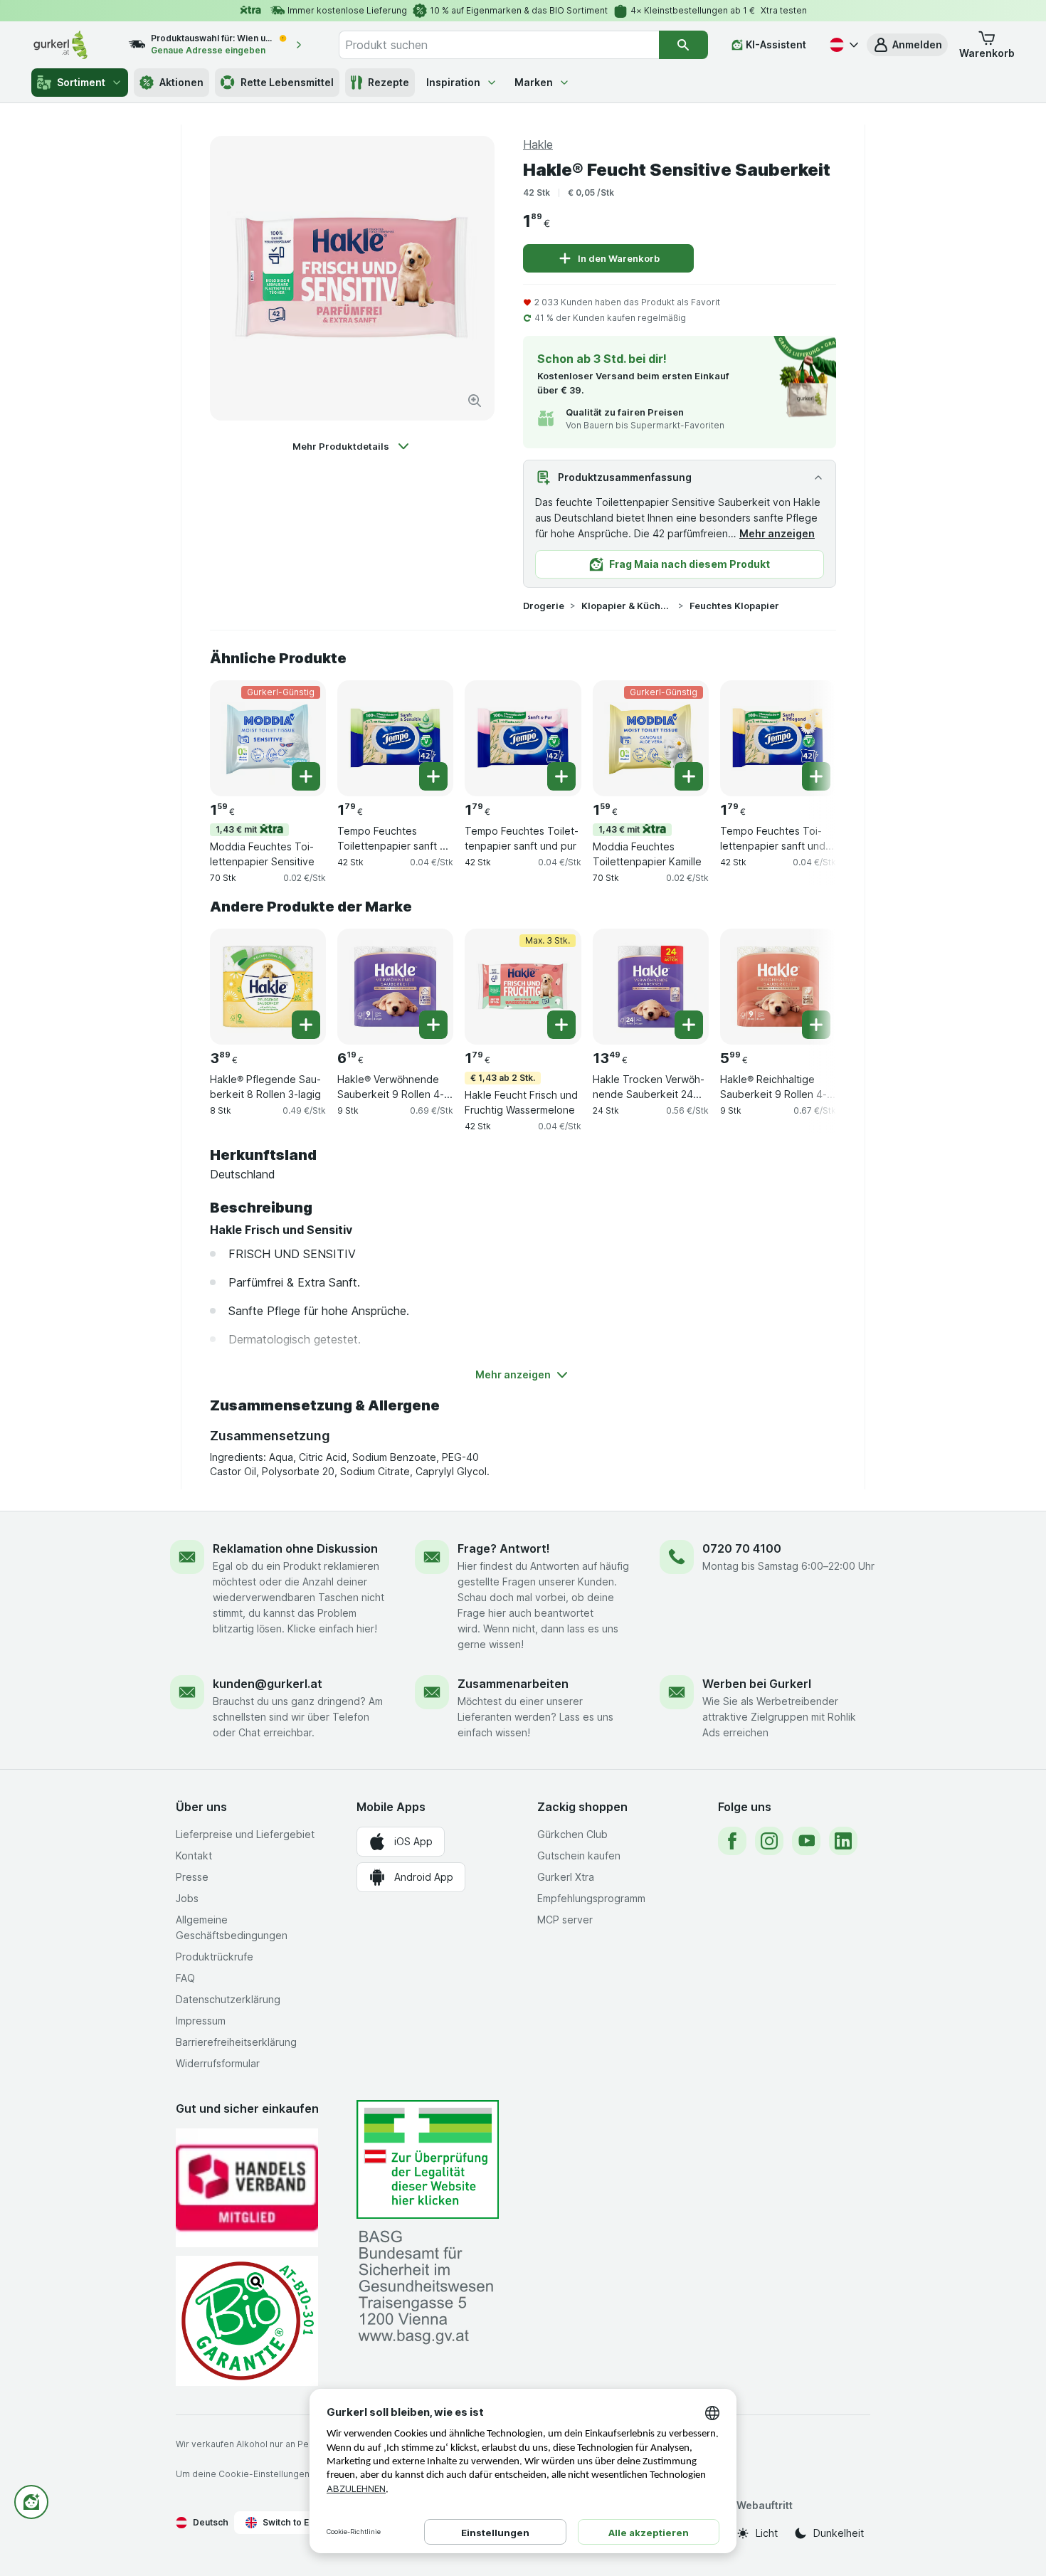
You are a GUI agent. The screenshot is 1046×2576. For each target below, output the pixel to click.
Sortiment (81, 82)
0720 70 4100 (742, 1548)
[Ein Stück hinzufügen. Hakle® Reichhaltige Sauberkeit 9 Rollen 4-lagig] (816, 1025)
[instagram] (769, 1841)
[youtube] (806, 1841)
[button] (907, 45)
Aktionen (181, 82)
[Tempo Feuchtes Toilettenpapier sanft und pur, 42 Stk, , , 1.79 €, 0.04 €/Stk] (523, 738)
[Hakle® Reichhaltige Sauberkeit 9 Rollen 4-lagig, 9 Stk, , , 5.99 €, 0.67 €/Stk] (778, 987)
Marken (534, 82)
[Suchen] (683, 45)
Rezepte (389, 82)
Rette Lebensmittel (287, 82)
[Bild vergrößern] (475, 401)
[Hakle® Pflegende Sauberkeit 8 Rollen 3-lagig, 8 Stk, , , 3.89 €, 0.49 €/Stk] (268, 987)
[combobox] (499, 45)
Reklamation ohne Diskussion (295, 1548)
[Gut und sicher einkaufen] (247, 2321)
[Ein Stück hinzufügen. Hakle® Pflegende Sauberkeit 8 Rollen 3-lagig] (306, 1025)
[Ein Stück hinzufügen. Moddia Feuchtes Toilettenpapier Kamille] (689, 776)
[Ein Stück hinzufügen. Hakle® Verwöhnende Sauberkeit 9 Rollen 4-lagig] (433, 1025)
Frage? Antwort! (504, 1548)
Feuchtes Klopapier (734, 606)
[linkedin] (843, 1841)
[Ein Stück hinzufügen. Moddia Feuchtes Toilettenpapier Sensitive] (306, 776)
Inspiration (453, 82)
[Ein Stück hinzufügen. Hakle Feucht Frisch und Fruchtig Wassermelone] (561, 1025)
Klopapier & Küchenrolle (627, 606)
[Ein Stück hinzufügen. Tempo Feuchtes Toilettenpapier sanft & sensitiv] (433, 776)
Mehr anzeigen (777, 533)
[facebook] (732, 1841)
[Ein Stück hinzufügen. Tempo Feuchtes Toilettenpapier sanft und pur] (561, 776)
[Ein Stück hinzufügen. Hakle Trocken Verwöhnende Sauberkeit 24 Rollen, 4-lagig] (689, 1025)
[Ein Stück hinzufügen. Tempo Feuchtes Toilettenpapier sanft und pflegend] (816, 776)
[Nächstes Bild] (808, 737)
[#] (428, 2159)
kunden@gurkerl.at (268, 1684)
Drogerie (544, 606)
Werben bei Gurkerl (757, 1684)
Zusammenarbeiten (513, 1684)
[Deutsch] (842, 45)
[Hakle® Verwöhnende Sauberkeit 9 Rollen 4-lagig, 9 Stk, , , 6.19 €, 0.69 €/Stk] (395, 987)
